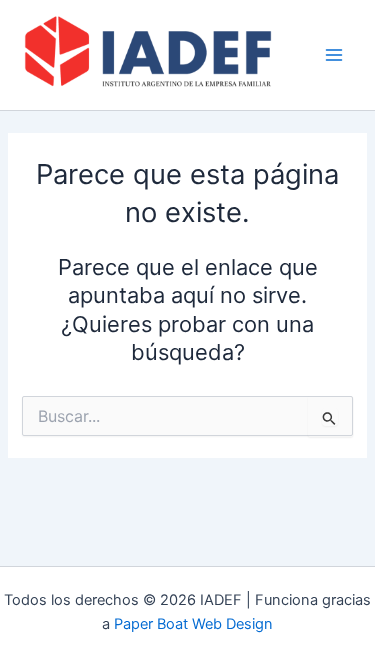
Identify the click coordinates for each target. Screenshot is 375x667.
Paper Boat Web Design (193, 624)
